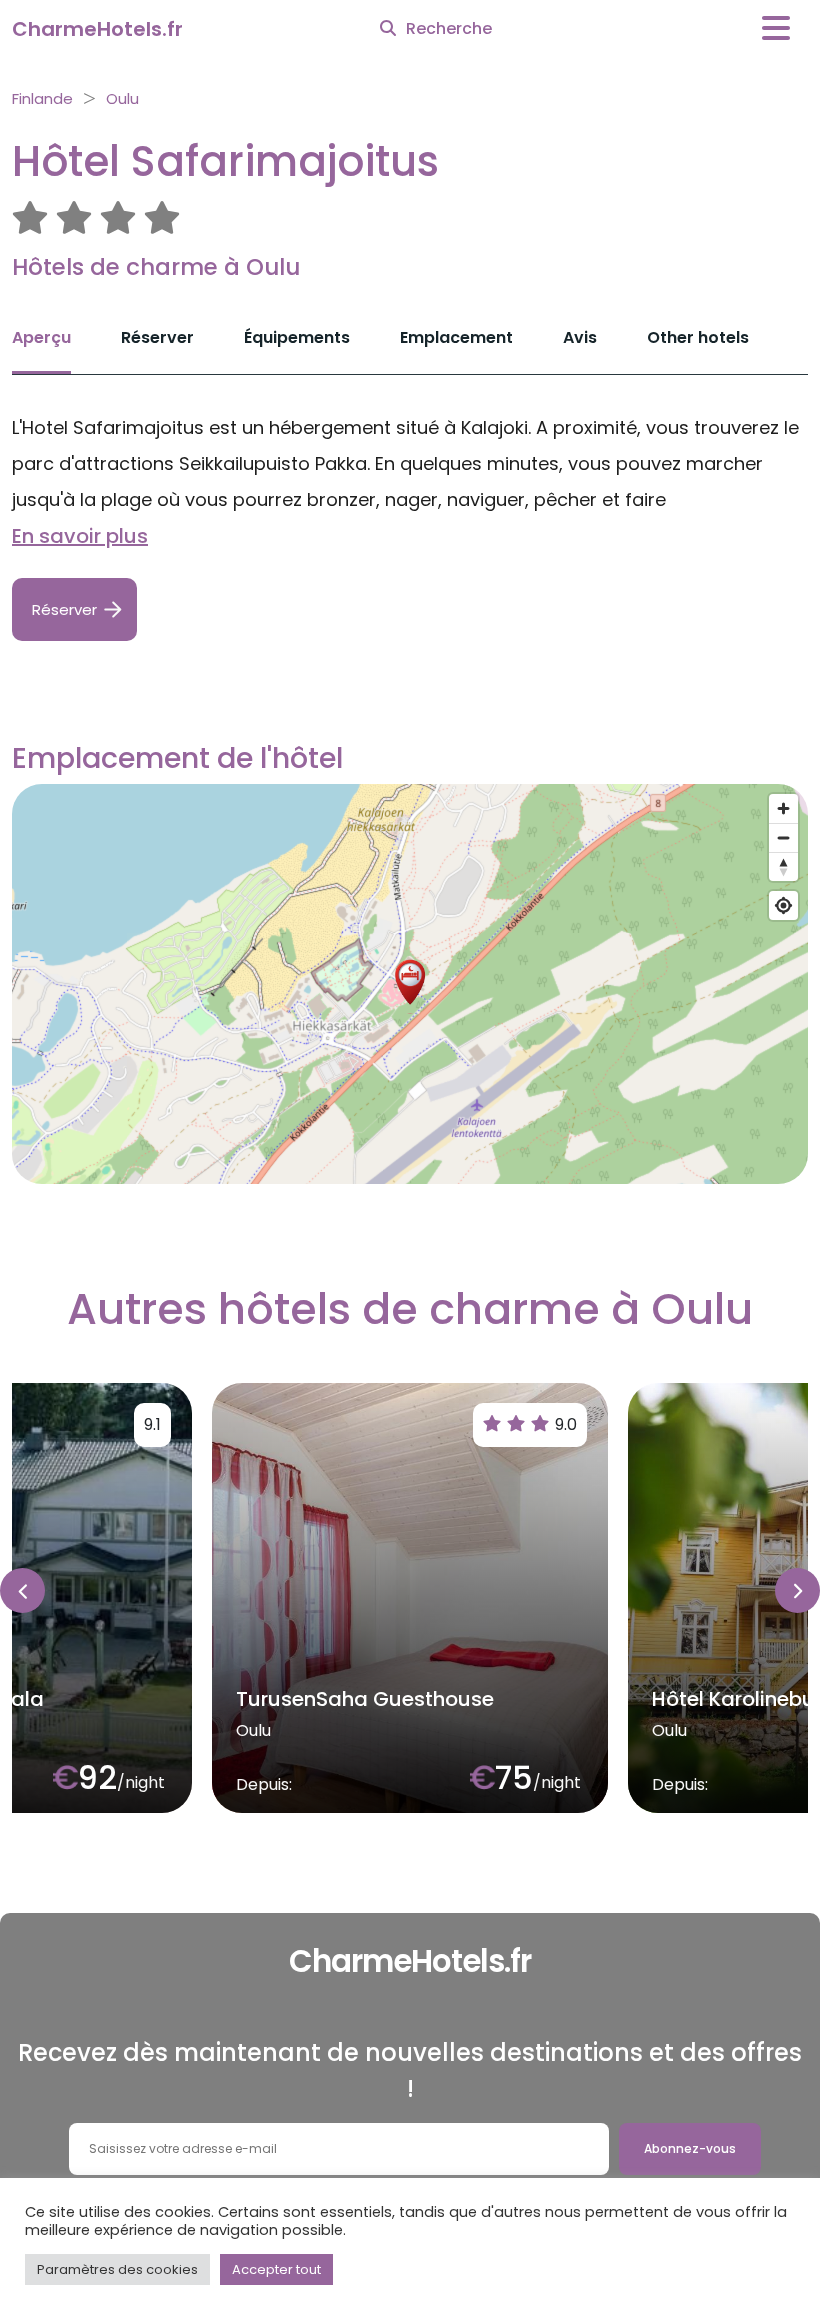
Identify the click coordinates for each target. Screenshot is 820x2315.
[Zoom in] (783, 808)
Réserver (157, 337)
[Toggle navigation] (776, 28)
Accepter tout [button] (276, 2269)
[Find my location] (783, 905)
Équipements (297, 337)
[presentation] (22, 1590)
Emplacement (456, 337)
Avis (580, 337)
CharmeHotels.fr (97, 29)
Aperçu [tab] (41, 337)
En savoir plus (80, 536)
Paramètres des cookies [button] (117, 2269)
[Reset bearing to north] (783, 866)
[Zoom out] (783, 837)
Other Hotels (698, 337)
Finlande (42, 98)
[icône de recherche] (388, 29)
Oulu (122, 98)
